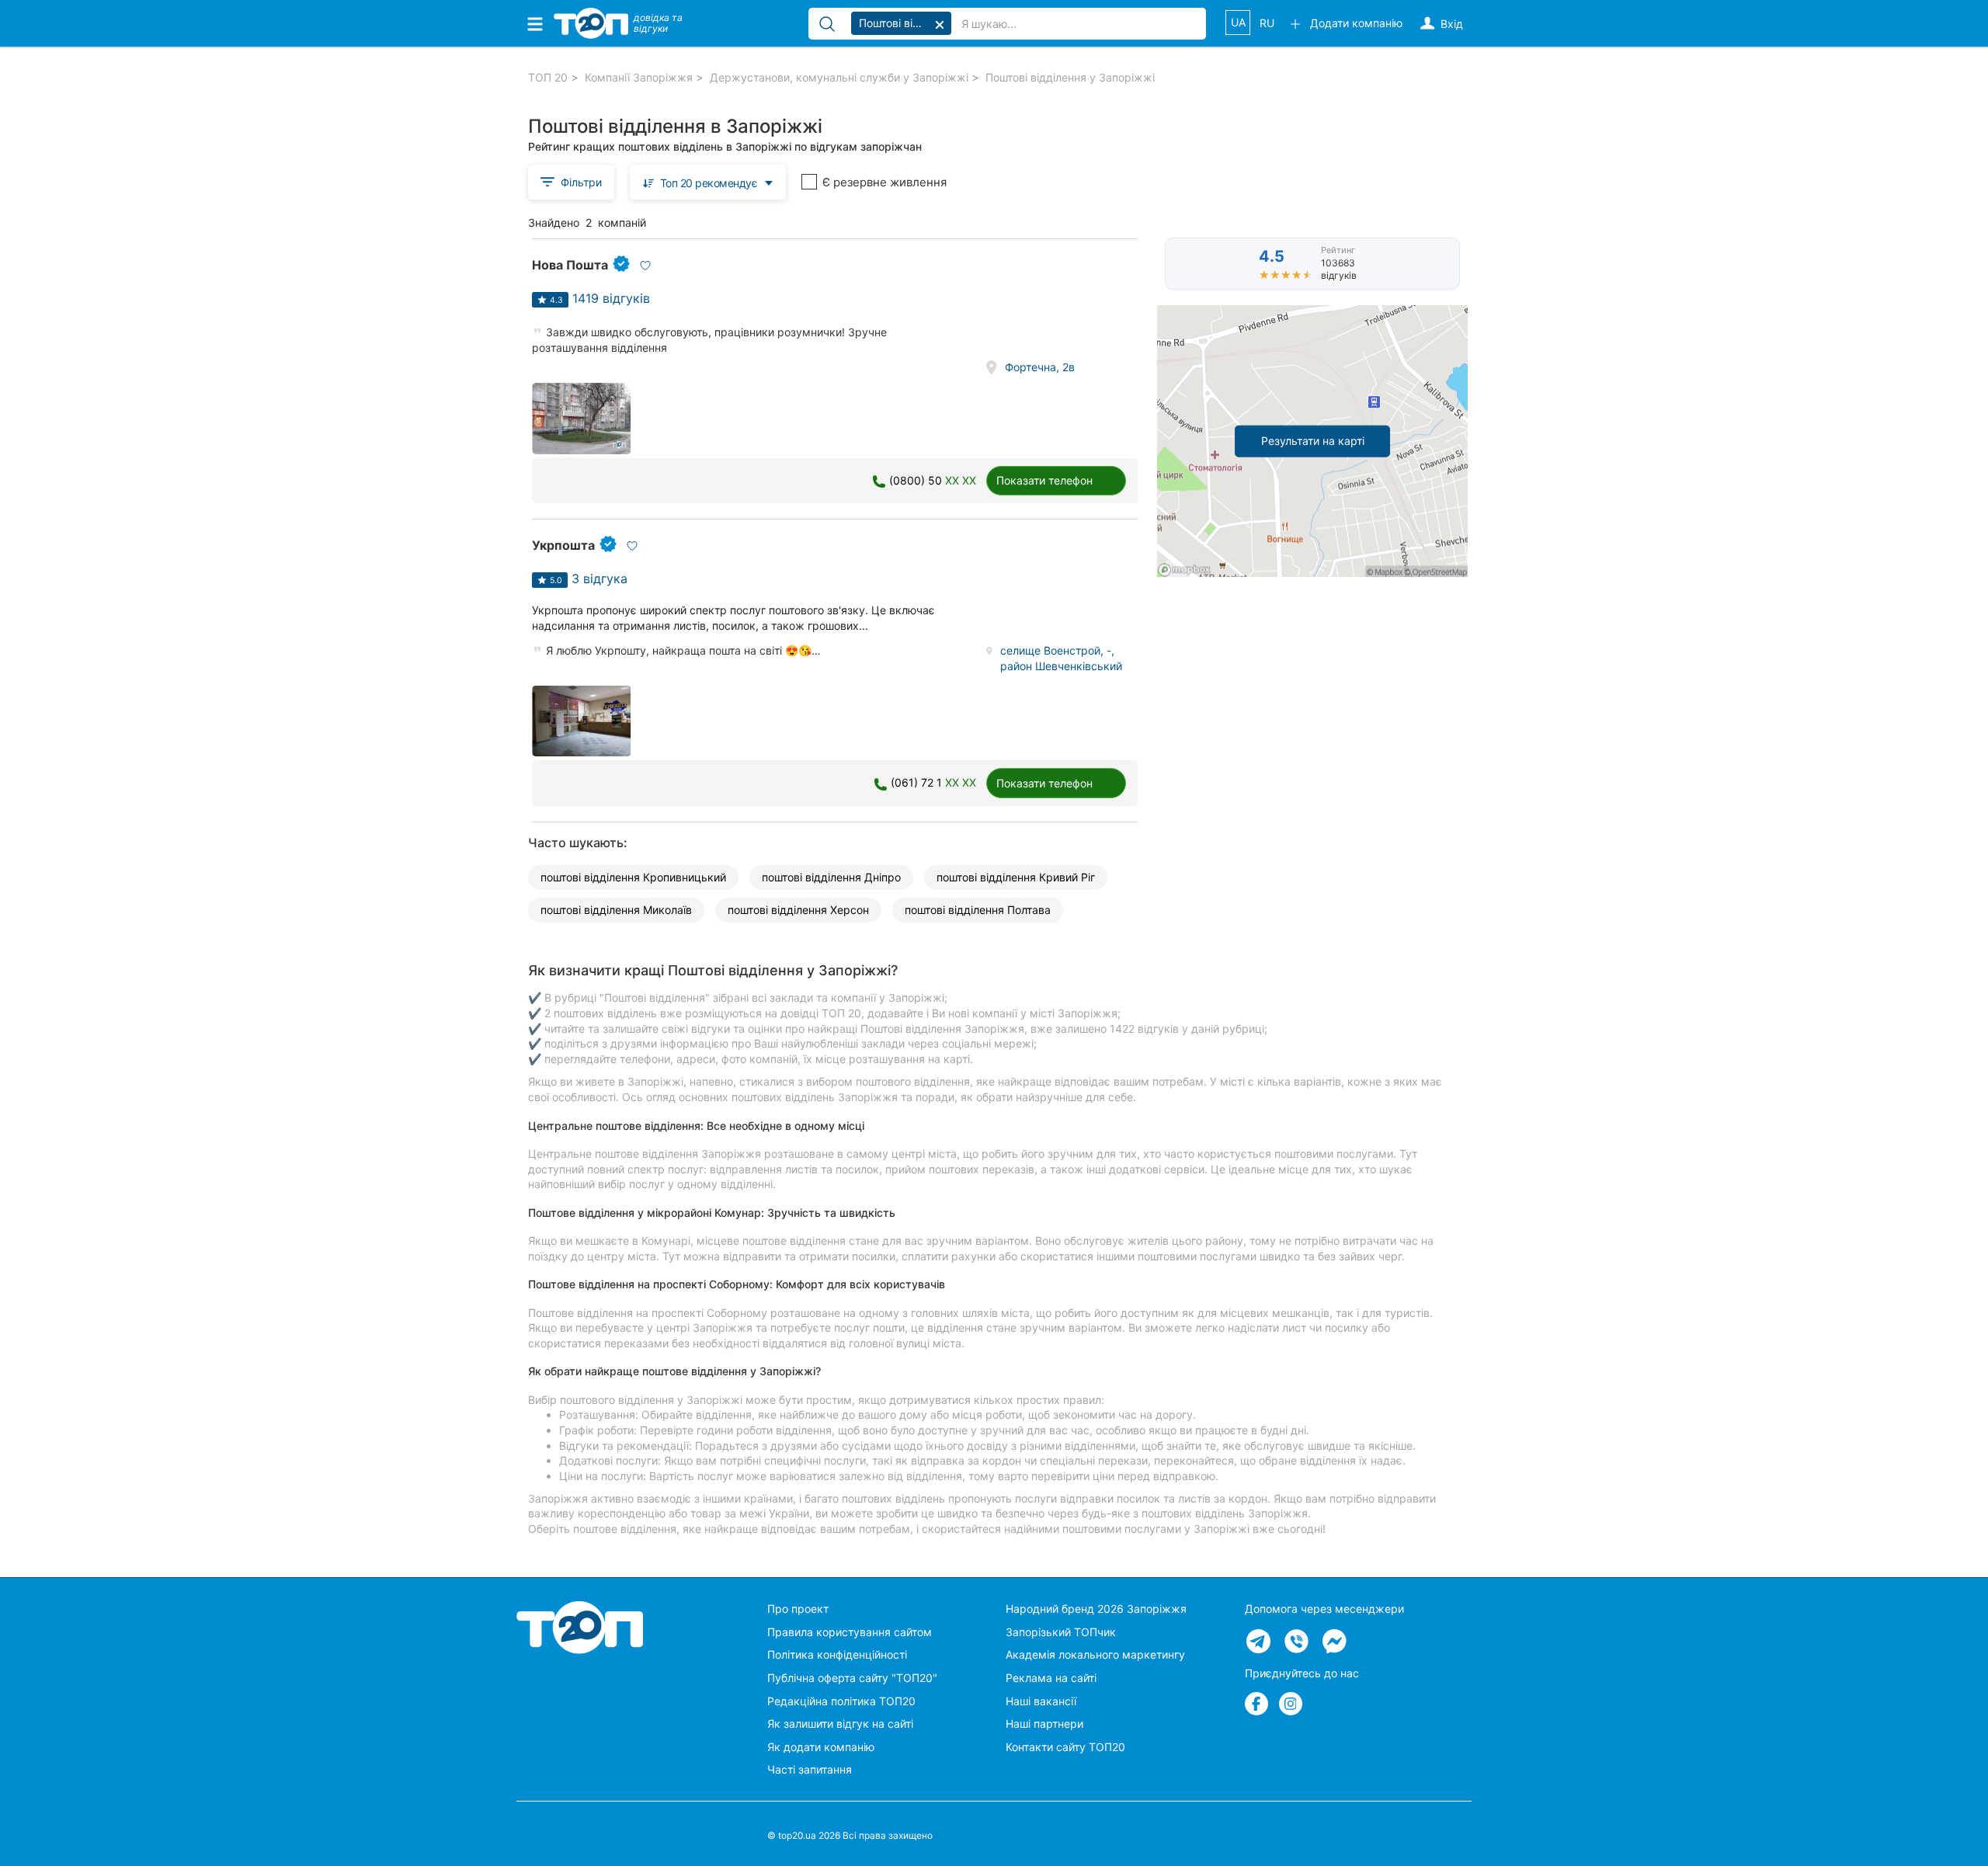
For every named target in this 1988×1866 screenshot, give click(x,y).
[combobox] (708, 182)
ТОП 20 (548, 77)
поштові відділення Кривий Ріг (1016, 877)
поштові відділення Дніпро (831, 877)
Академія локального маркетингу (1095, 1654)
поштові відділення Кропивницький (633, 877)
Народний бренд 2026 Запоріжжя (1096, 1609)
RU (1267, 23)
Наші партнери (1044, 1724)
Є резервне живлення (885, 182)
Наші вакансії (1041, 1701)
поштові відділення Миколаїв (616, 910)
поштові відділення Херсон (798, 910)
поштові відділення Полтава (978, 910)
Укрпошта (563, 545)
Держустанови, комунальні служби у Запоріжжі (839, 77)
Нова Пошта (570, 265)
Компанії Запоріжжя (639, 77)
